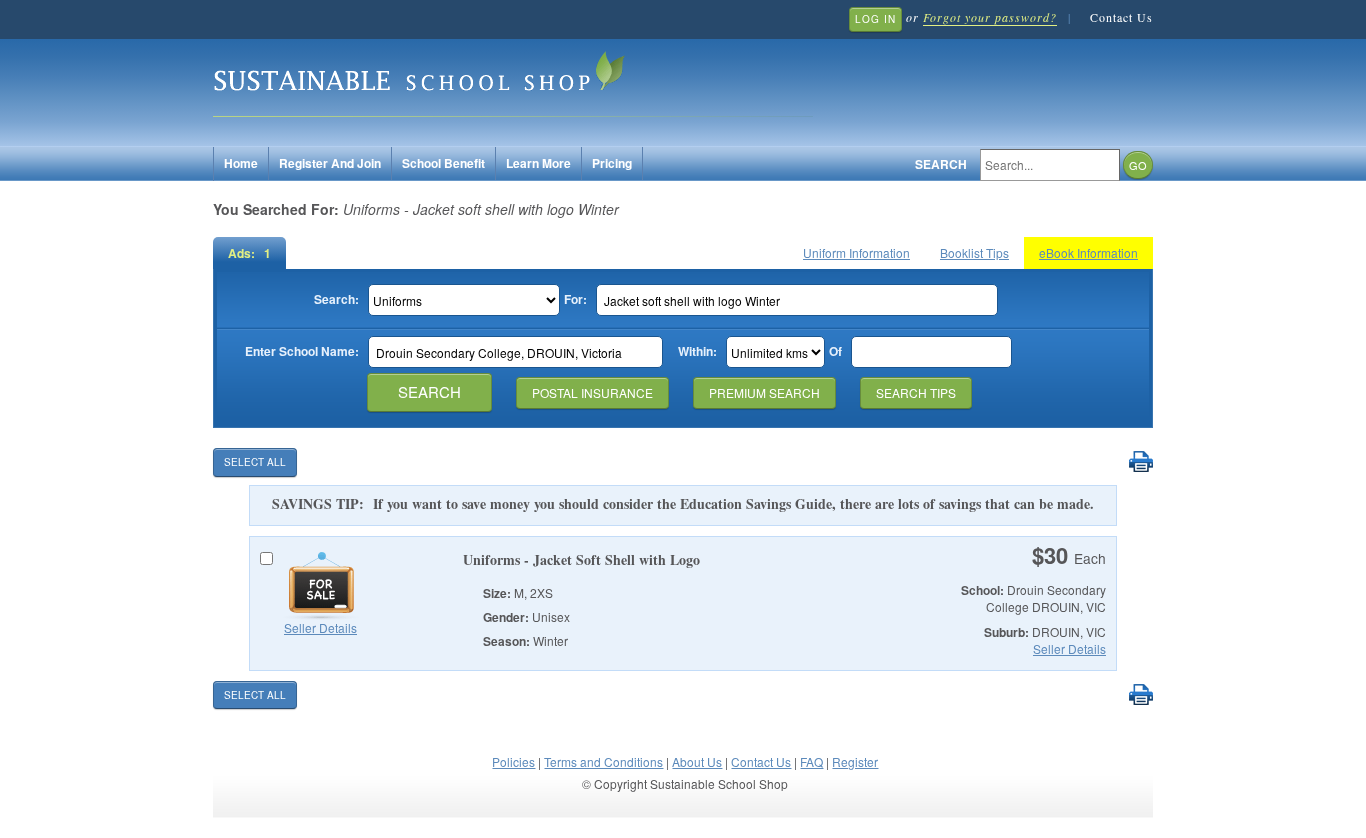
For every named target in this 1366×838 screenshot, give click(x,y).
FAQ (811, 761)
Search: (336, 299)
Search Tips (916, 392)
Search (941, 164)
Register (855, 761)
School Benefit (443, 163)
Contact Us (1121, 17)
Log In (875, 19)
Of (835, 351)
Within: (697, 351)
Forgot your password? (990, 17)
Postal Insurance (592, 392)
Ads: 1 (249, 253)
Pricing (612, 163)
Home (241, 163)
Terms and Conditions (603, 761)
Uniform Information (856, 252)
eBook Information (1088, 252)
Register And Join (330, 163)
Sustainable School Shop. (513, 80)
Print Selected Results (1140, 462)
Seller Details (320, 627)
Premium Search (764, 392)
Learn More (538, 163)
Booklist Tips (974, 252)
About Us (697, 761)
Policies (513, 761)
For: (575, 299)
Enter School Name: (302, 351)
